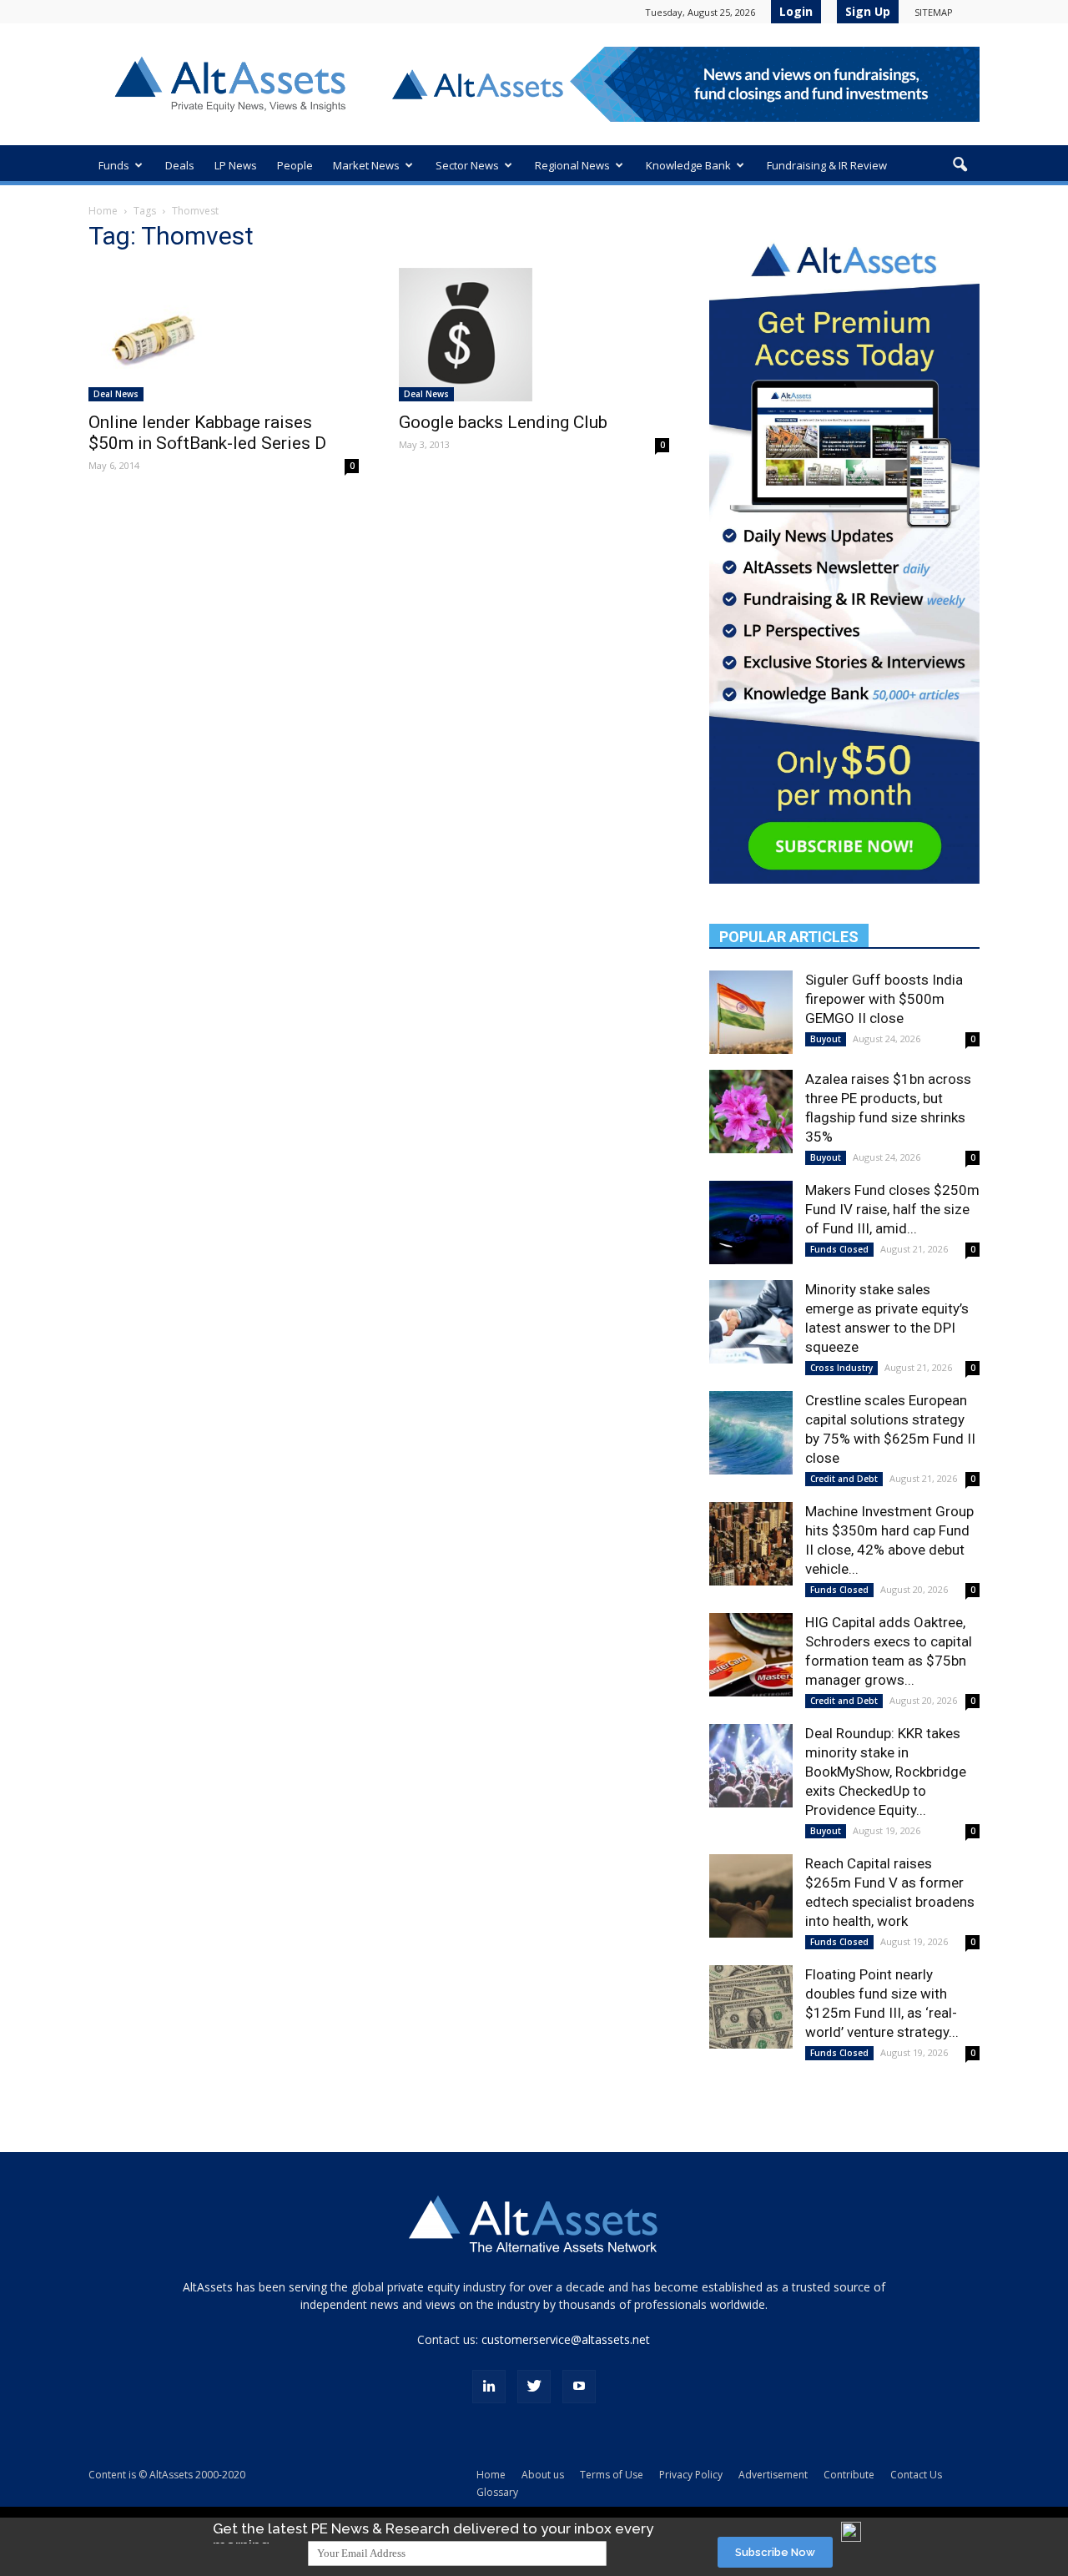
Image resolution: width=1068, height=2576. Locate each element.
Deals (180, 165)
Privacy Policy (691, 2475)
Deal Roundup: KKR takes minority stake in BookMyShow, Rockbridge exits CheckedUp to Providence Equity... (886, 1772)
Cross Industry (841, 1368)
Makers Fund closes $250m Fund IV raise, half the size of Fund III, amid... (892, 1209)
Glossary (497, 2492)
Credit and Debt (844, 1479)
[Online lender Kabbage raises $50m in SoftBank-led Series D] (224, 335)
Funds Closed (839, 1249)
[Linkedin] (489, 2387)
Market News (366, 165)
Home (103, 211)
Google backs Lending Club (503, 422)
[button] (960, 165)
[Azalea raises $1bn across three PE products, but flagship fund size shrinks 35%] (751, 1112)
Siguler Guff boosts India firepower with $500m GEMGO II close (884, 999)
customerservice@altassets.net (566, 2339)
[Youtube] (579, 2387)
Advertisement (773, 2475)
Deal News (116, 394)
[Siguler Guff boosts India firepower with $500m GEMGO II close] (751, 1012)
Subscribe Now (775, 2552)
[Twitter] (534, 2387)
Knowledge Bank (688, 165)
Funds (114, 165)
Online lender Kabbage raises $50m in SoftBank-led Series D (207, 433)
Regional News (572, 165)
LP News (236, 165)
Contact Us (916, 2475)
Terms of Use (612, 2475)
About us (543, 2475)
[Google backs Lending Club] (534, 335)
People (295, 165)
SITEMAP (934, 12)
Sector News (467, 165)
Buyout (826, 1039)
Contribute (849, 2475)
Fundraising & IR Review (827, 165)
